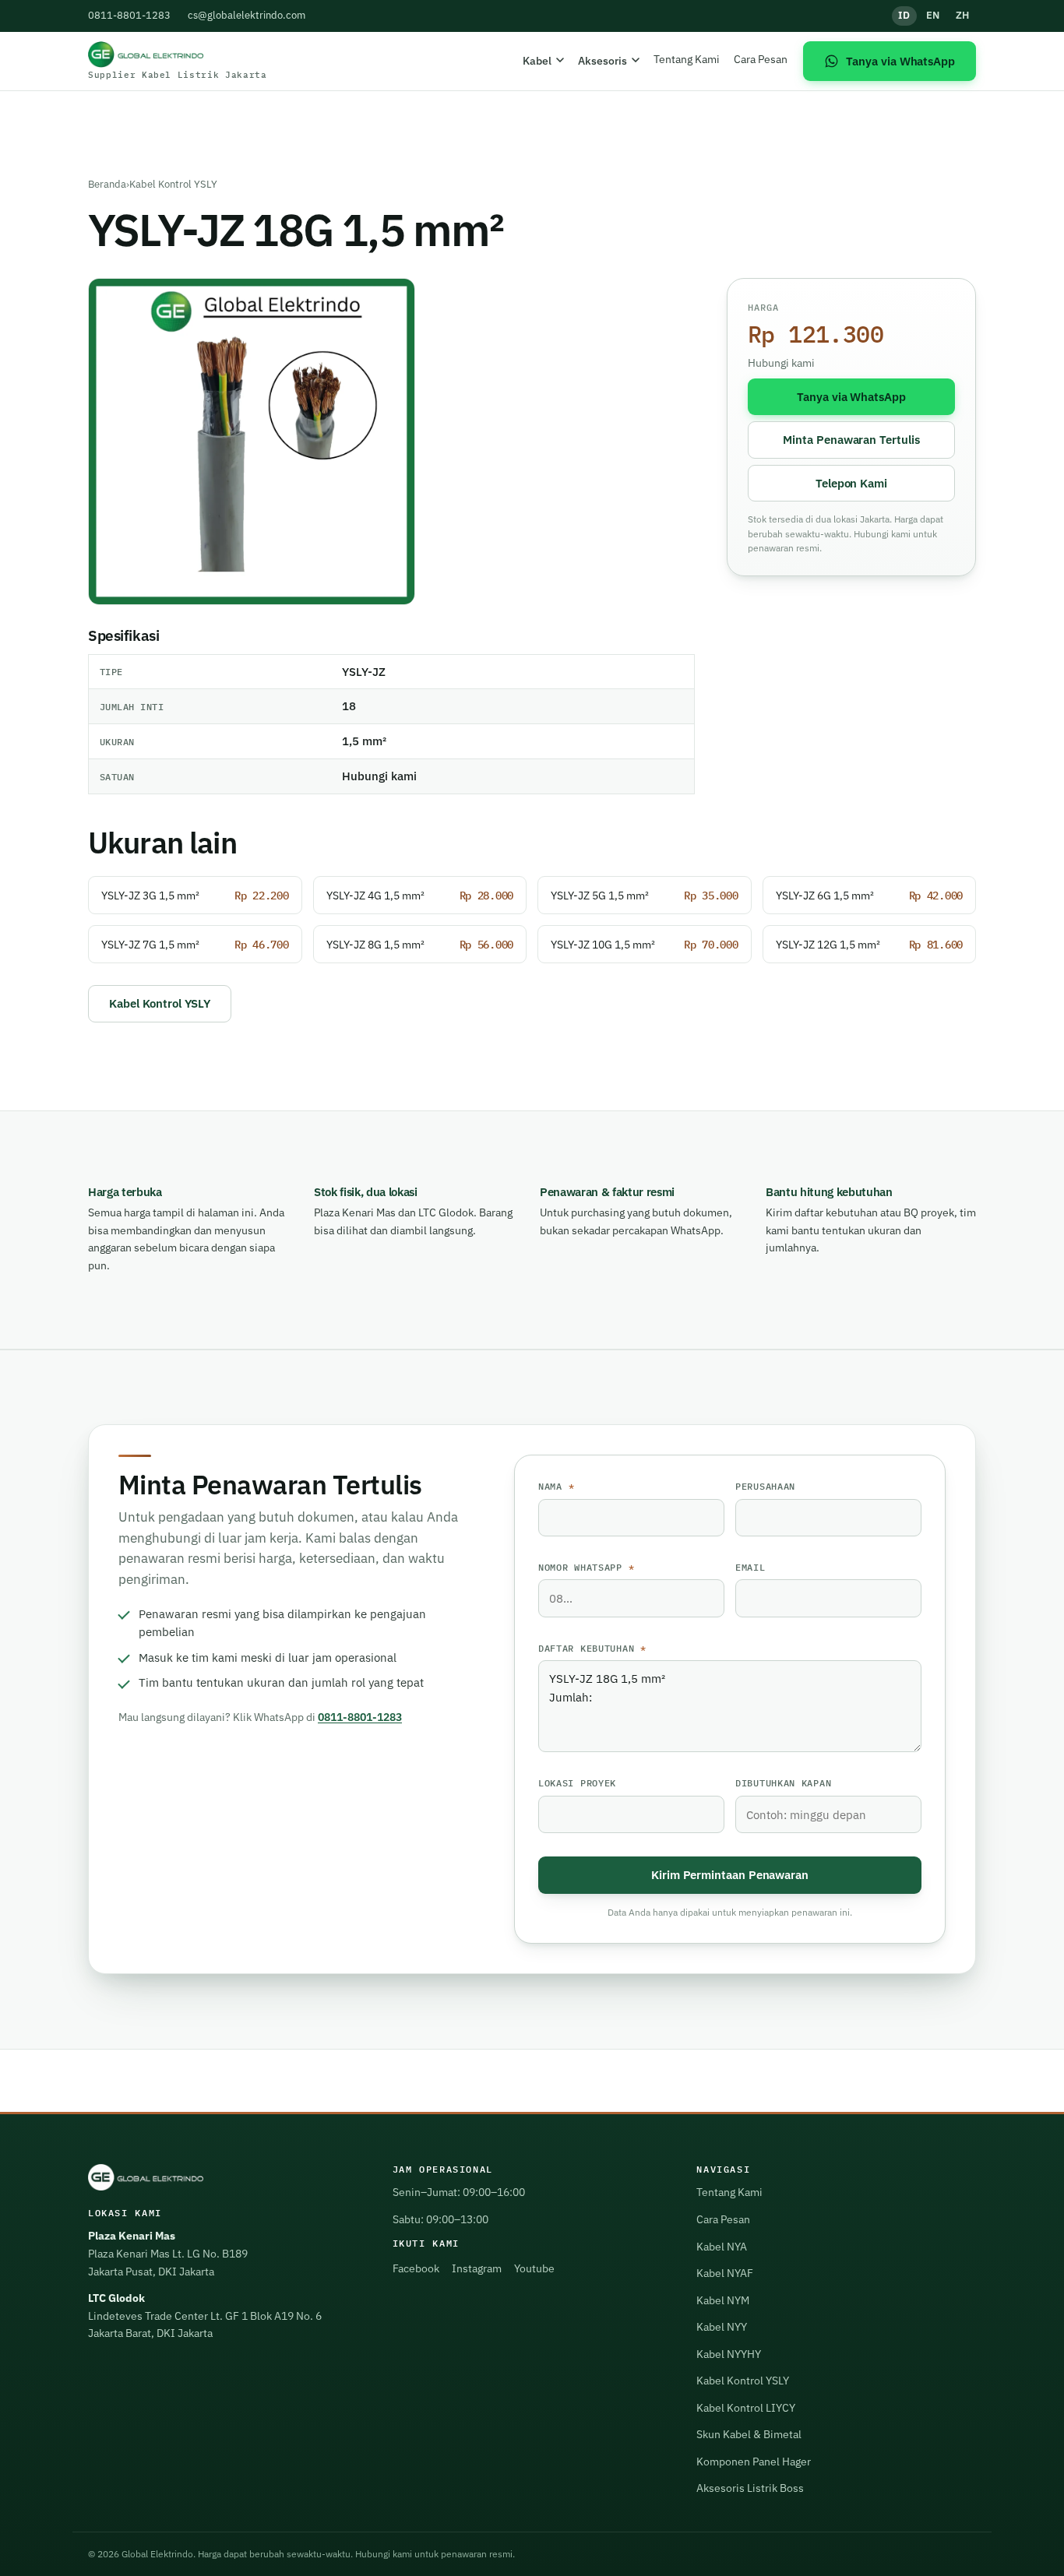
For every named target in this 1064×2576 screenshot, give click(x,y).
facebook (416, 2268)
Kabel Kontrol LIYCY (746, 2408)
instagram (477, 2268)
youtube (534, 2268)
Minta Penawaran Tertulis (851, 439)
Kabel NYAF (725, 2273)
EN (933, 15)
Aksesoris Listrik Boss (750, 2488)
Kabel (537, 60)
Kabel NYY (722, 2327)
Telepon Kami (851, 483)
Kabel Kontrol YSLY (173, 184)
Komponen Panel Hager (754, 2462)
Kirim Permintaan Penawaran (730, 1874)
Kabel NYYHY (729, 2354)
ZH (963, 15)
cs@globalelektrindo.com (247, 15)
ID (904, 15)
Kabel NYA (722, 2247)
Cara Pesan (761, 59)
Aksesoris (602, 60)
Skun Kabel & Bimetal (749, 2434)
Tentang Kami (687, 59)
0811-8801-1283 (129, 15)
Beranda (107, 184)
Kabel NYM (723, 2300)
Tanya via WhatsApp (851, 396)
